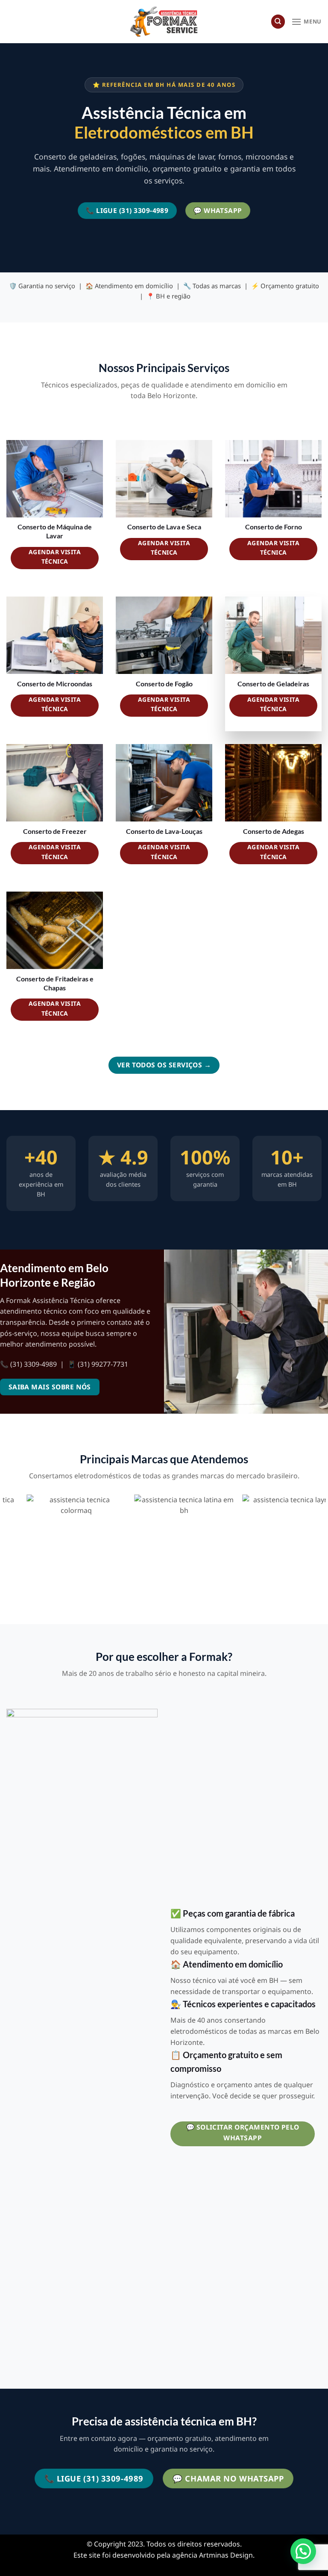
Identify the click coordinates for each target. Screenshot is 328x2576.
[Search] (278, 22)
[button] (303, 2551)
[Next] (321, 1548)
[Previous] (7, 1548)
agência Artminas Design (212, 2555)
